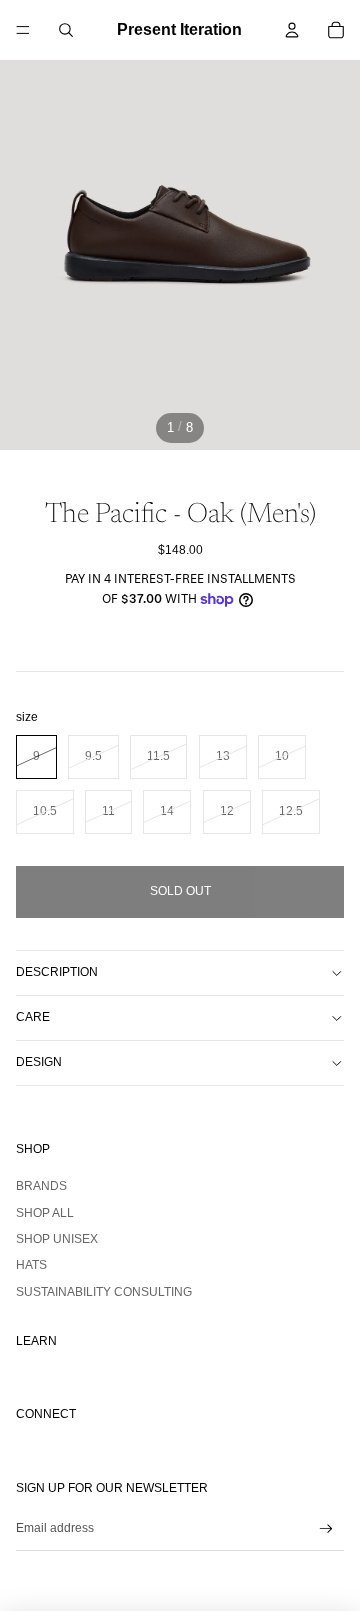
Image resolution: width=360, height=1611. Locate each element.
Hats (31, 1265)
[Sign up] (326, 1528)
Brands (41, 1186)
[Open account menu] (292, 30)
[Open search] (66, 30)
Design (39, 1062)
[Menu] (23, 30)
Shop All (45, 1213)
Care (33, 1017)
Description (57, 972)
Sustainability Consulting (104, 1292)
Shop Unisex (57, 1239)
